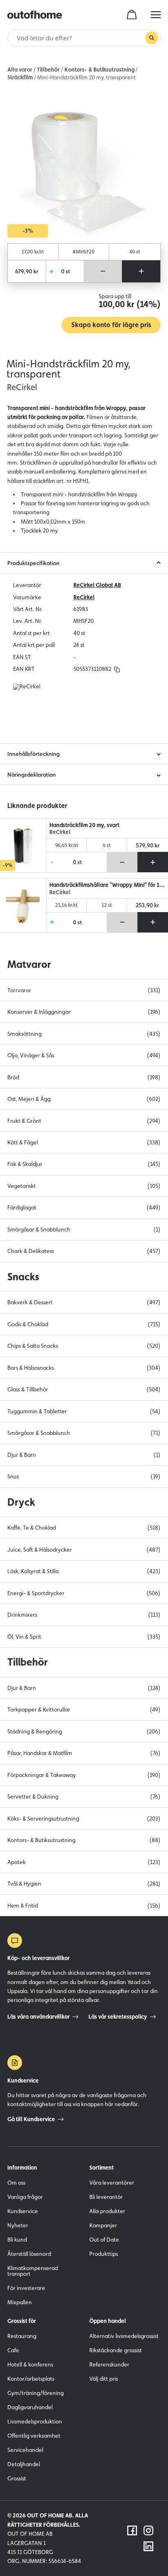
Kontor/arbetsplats (31, 2379)
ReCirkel (84, 597)
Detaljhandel (24, 2464)
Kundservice (23, 2211)
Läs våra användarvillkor (39, 2017)
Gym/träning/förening (35, 2393)
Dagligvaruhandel (30, 2407)
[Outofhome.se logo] (35, 15)
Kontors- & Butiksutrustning (99, 70)
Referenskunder (109, 2364)
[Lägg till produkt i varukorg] (141, 271)
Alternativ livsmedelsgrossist (124, 2336)
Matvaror (29, 964)
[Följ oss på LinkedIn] (148, 2546)
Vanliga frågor (25, 2197)
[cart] (132, 15)
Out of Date (104, 2240)
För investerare (26, 2288)
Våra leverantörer (112, 2183)
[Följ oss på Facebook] (132, 2530)
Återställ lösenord (29, 2254)
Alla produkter (107, 2211)
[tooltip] (116, 669)
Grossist (17, 2478)
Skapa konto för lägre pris (111, 325)
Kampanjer (103, 2225)
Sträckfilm (20, 77)
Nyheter (18, 2225)
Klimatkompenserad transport (33, 2271)
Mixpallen (20, 2302)
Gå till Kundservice (31, 2119)
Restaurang (22, 2336)
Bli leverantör (106, 2197)
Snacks (23, 1277)
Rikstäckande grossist (116, 2350)
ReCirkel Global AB (97, 585)
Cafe (13, 2350)
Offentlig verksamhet (34, 2436)
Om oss (16, 2183)
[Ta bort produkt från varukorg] (103, 271)
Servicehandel (25, 2450)
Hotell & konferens (30, 2364)
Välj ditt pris (104, 2379)
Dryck (21, 1502)
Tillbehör (48, 70)
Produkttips (104, 2254)
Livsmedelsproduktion (35, 2421)
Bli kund (17, 2240)
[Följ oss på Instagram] (148, 2530)
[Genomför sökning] (152, 38)
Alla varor (20, 70)
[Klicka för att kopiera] (117, 669)
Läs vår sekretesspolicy (118, 2017)
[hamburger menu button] (156, 15)
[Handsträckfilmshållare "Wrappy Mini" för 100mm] (23, 906)
